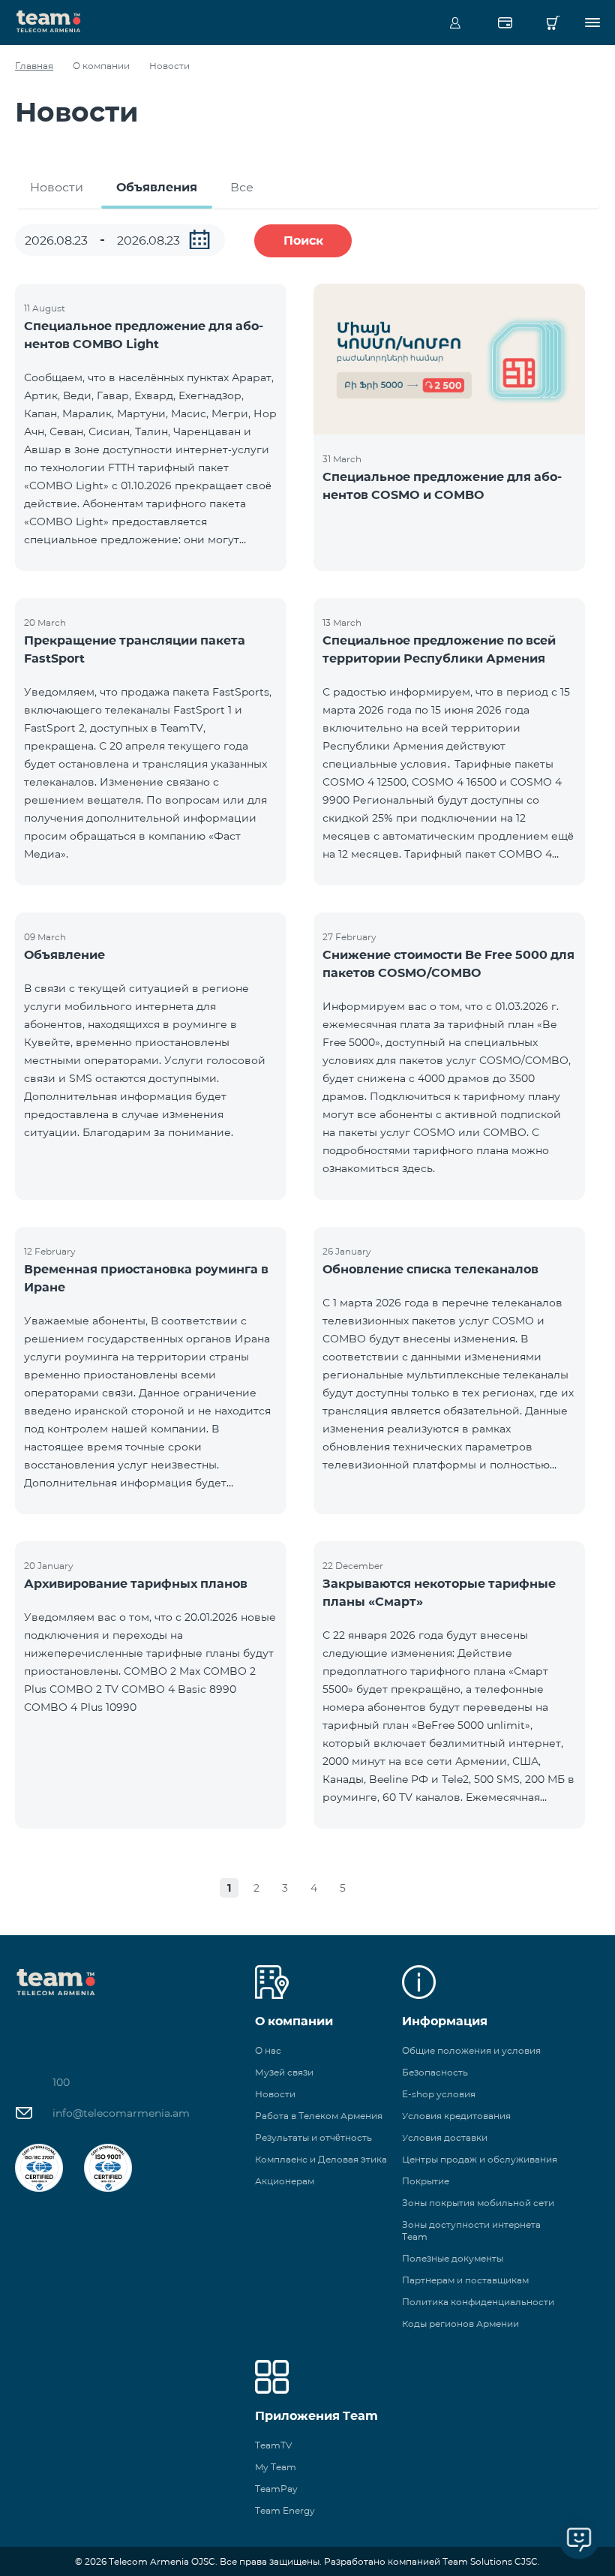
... (199, 239)
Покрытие (426, 2181)
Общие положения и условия (471, 2050)
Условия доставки (445, 2137)
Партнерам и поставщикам (465, 2280)
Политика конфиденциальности (478, 2302)
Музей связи (284, 2072)
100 (61, 2082)
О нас (268, 2050)
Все (242, 187)
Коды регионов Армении (460, 2324)
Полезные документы (453, 2258)
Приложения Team (316, 2416)
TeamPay (276, 2489)
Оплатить (505, 23)
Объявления (157, 187)
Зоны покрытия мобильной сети (478, 2203)
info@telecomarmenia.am (121, 2113)
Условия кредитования (456, 2116)
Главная (34, 66)
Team (49, 20)
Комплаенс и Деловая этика (321, 2159)
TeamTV (273, 2445)
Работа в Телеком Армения (319, 2116)
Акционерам (285, 2181)
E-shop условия (439, 2094)
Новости (57, 187)
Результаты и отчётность (313, 2137)
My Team (276, 2467)
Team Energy (285, 2510)
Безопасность (435, 2072)
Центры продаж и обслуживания (480, 2159)
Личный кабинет (455, 23)
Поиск (303, 240)
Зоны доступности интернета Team (471, 2230)
